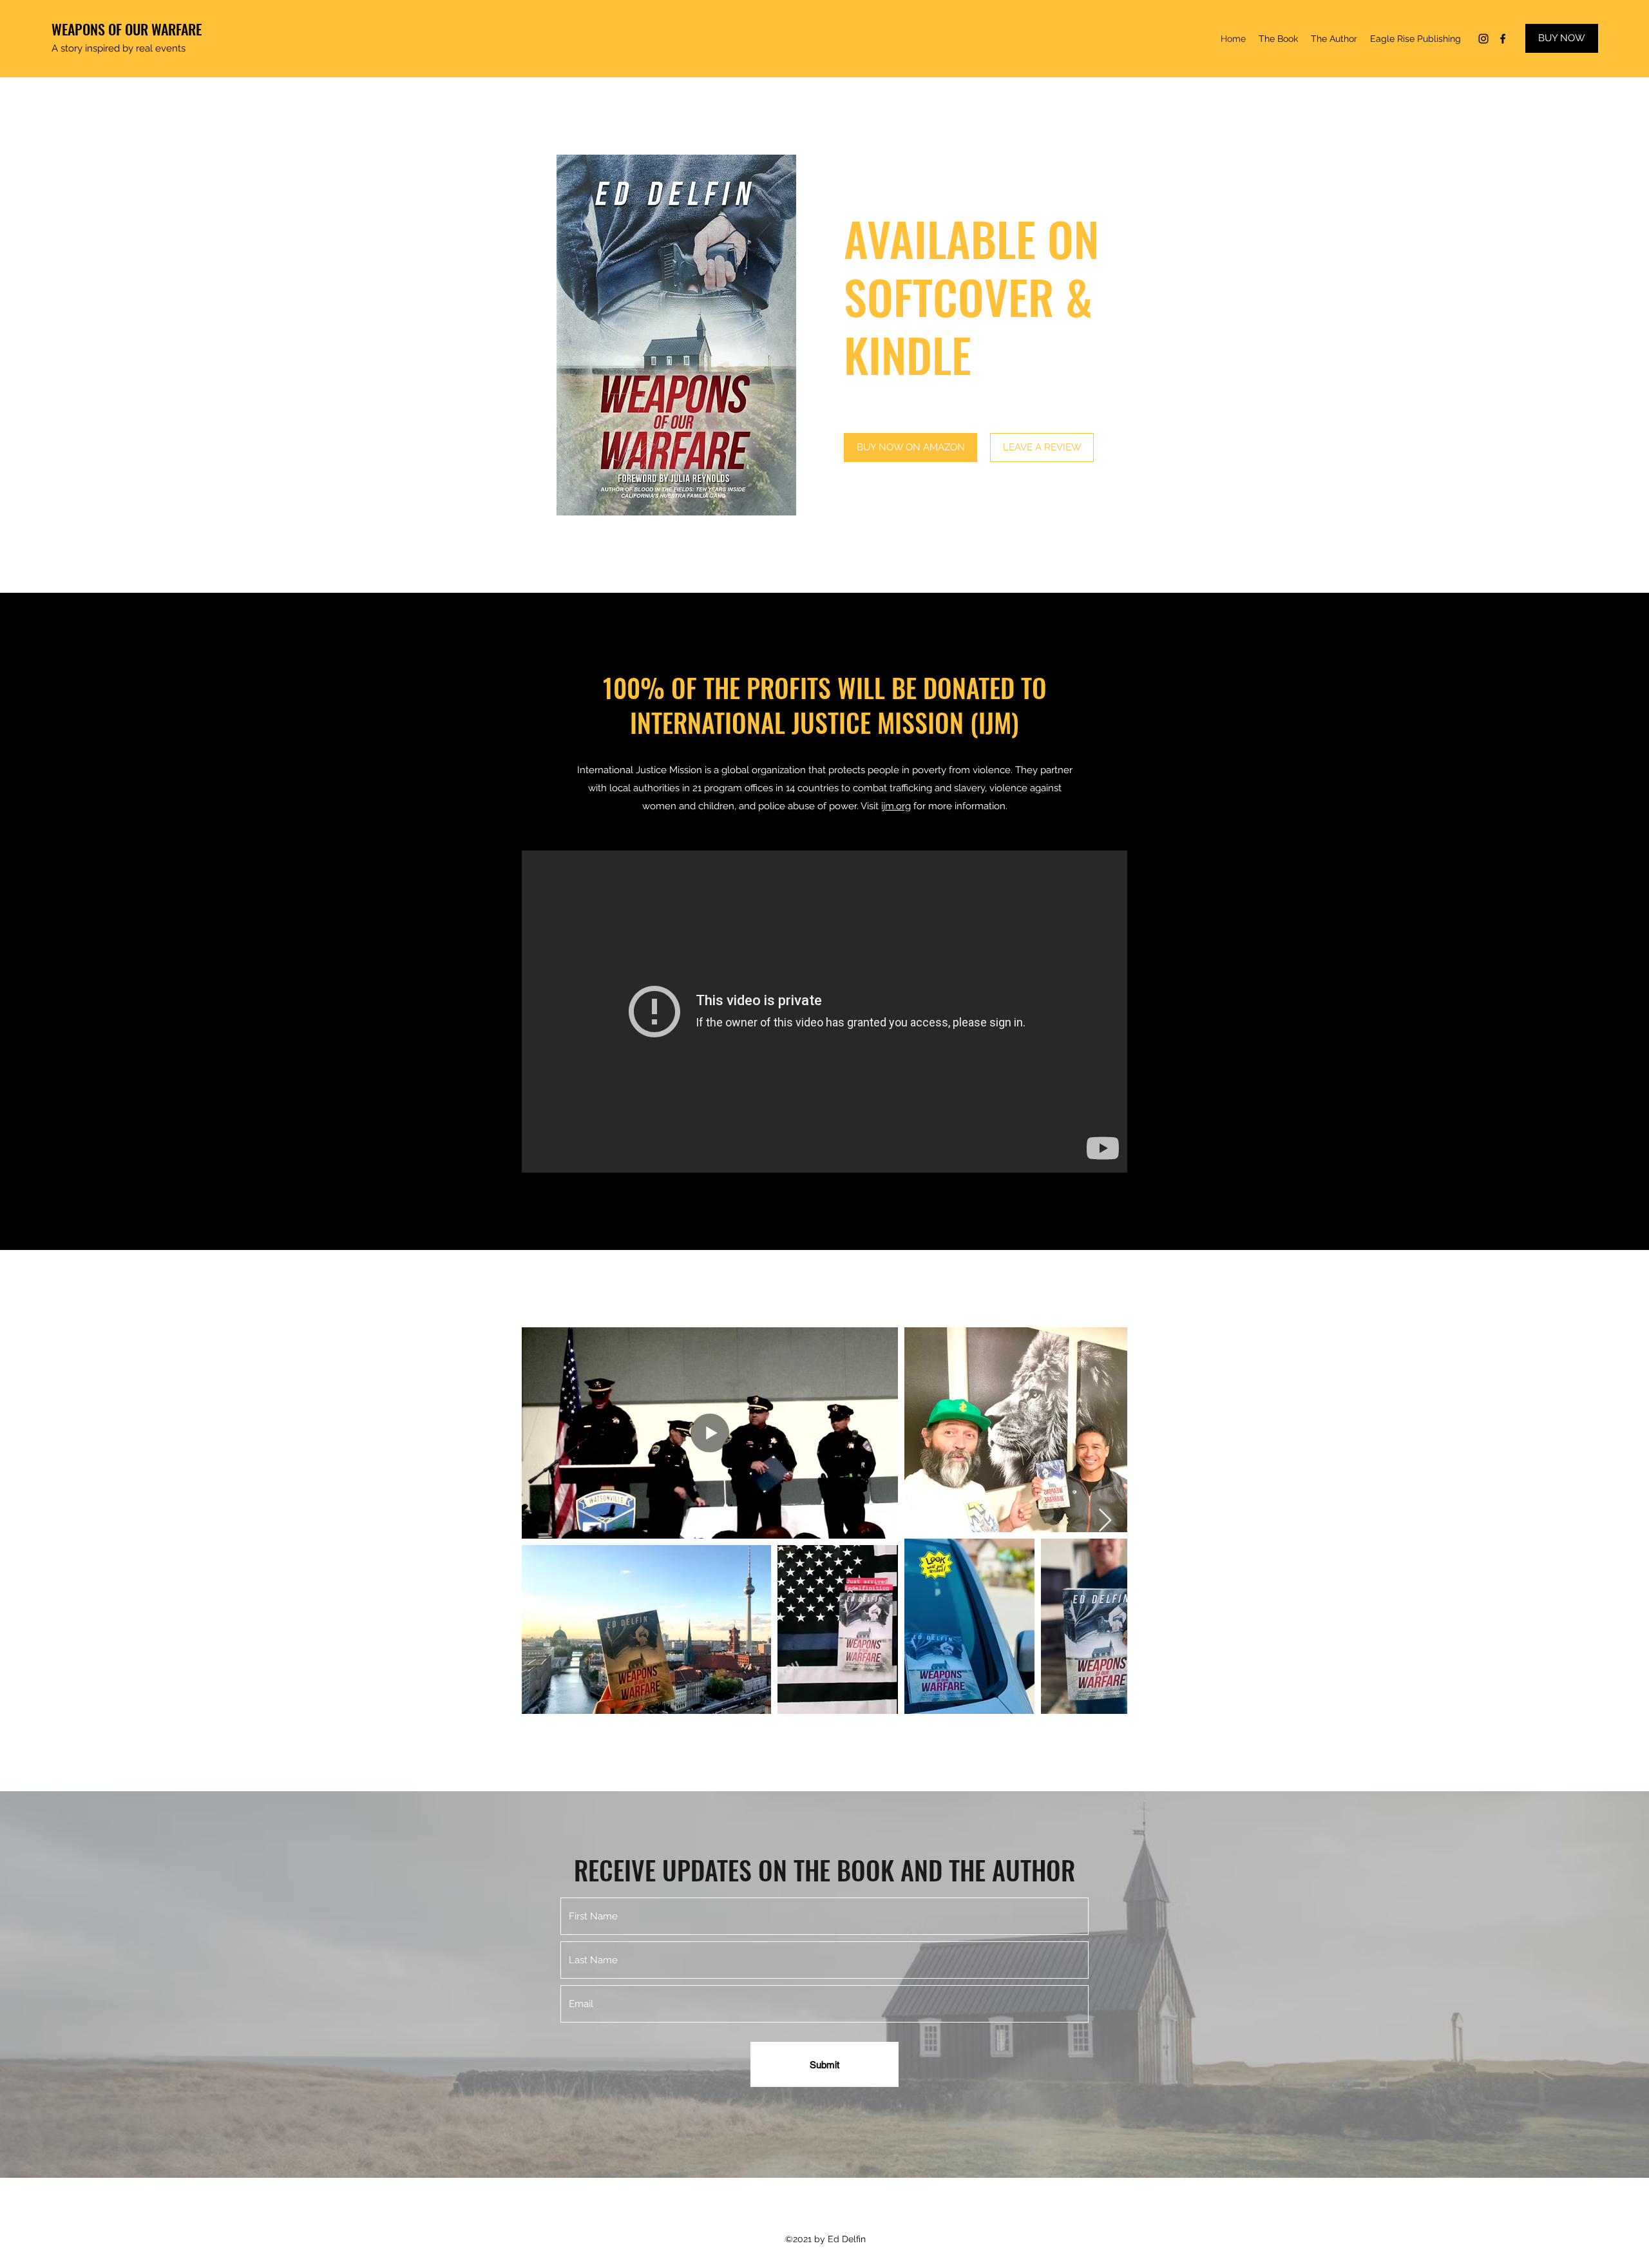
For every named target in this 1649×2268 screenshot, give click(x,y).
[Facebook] (1503, 39)
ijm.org (896, 806)
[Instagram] (1483, 39)
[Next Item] (1105, 1521)
